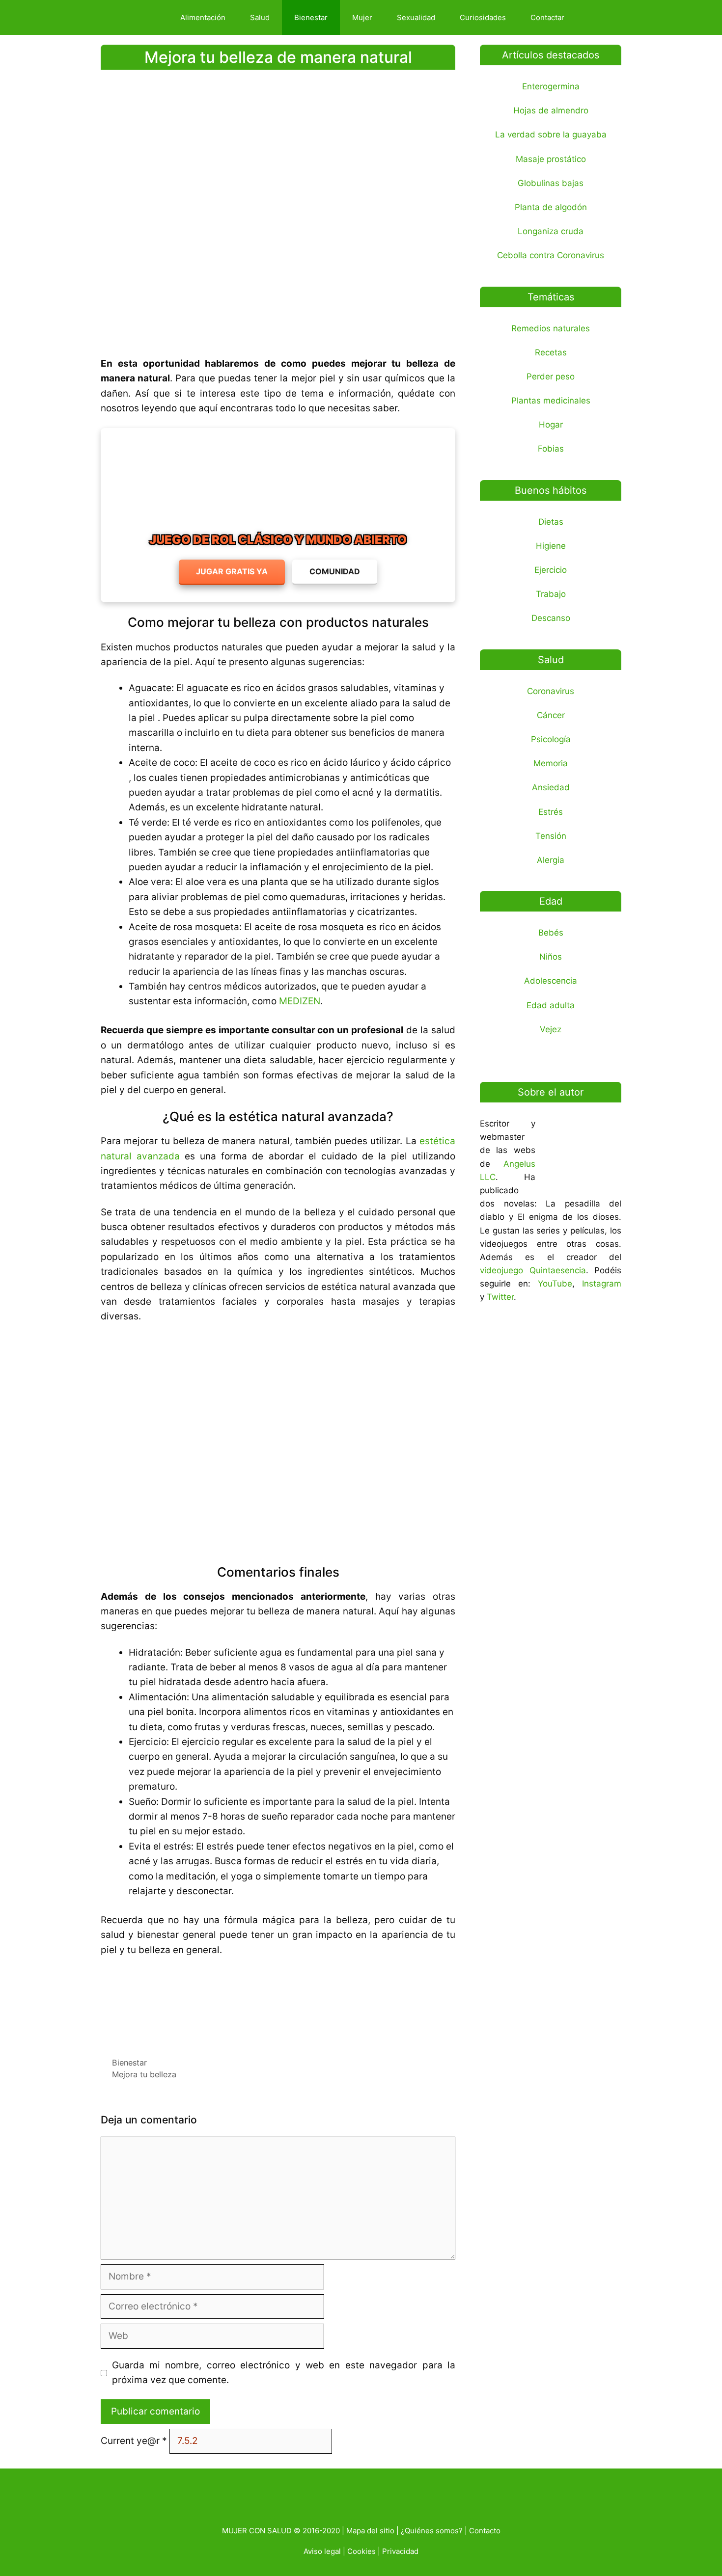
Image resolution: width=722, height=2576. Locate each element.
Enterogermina (551, 86)
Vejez (551, 1029)
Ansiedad (551, 787)
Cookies (361, 2551)
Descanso (551, 618)
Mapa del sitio (370, 2531)
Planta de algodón (551, 207)
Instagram (602, 1284)
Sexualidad (416, 17)
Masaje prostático (551, 159)
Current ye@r (134, 2441)
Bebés (551, 933)
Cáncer (551, 715)
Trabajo (551, 594)
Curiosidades (483, 17)
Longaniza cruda (551, 231)
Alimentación (203, 17)
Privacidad (400, 2551)
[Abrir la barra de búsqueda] (594, 17)
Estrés (551, 812)
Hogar (551, 425)
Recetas (551, 352)
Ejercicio (551, 570)
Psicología (551, 739)
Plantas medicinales (551, 401)
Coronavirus (551, 691)
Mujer (362, 17)
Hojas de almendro (551, 110)
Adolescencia (551, 981)
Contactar (547, 17)
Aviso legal (322, 2551)
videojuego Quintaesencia (533, 1270)
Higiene (551, 546)
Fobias (551, 449)
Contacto (485, 2531)
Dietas (551, 522)
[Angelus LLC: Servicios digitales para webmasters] (278, 2003)
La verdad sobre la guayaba (551, 134)
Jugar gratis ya (232, 571)
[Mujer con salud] (137, 17)
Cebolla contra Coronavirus (551, 255)
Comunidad (335, 571)
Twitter (500, 1297)
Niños (551, 957)
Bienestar (311, 17)
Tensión (551, 836)
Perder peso (551, 376)
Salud (260, 17)
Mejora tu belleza (144, 2074)
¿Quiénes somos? (432, 2531)
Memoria (551, 763)
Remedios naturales (551, 328)
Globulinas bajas (551, 183)
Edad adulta (551, 1005)
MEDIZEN (300, 1001)
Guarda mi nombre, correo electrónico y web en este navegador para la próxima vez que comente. (284, 2373)
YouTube (555, 1284)
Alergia (551, 860)
